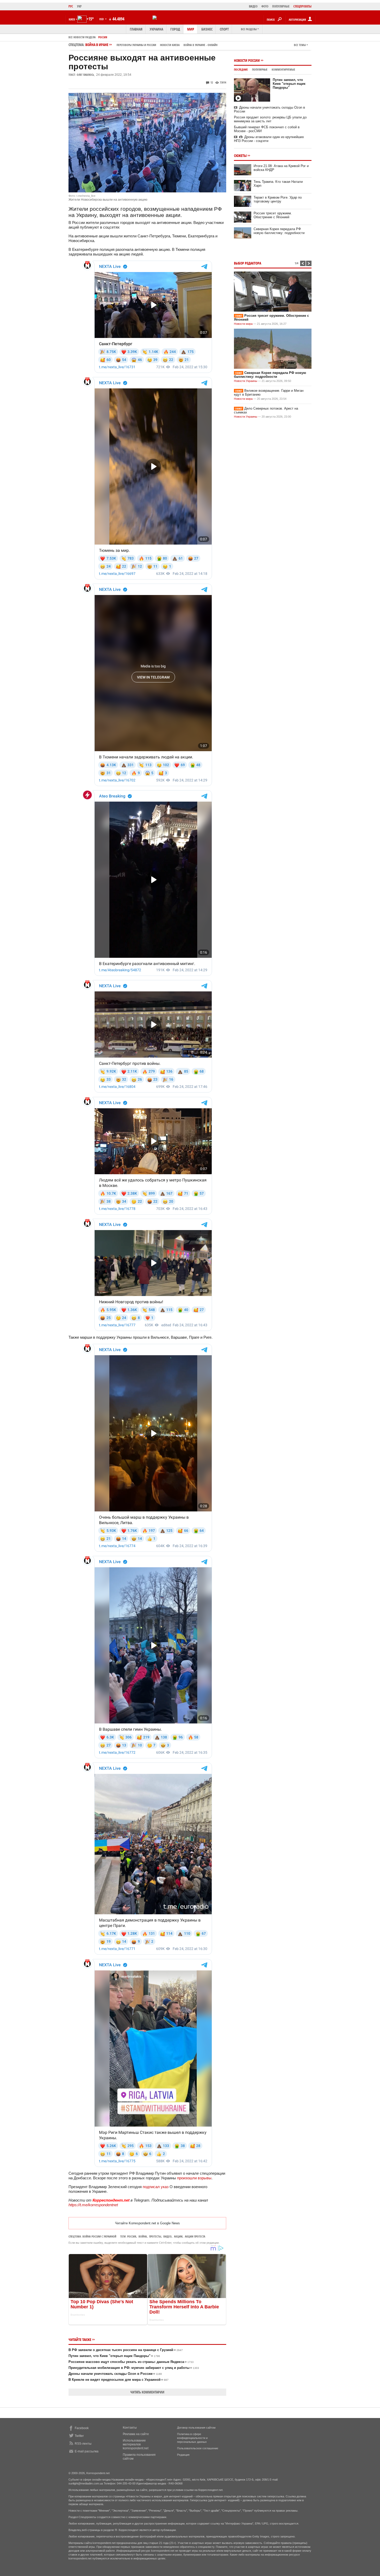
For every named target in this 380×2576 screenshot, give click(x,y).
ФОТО (265, 6)
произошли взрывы (194, 2178)
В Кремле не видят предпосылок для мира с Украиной (119, 2380)
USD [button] (102, 19)
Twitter (79, 2436)
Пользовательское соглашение (198, 2448)
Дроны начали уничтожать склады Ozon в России (115, 2374)
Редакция (183, 2455)
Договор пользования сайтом (196, 2428)
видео (168, 2236)
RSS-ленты (83, 2444)
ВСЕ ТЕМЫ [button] (300, 45)
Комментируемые (283, 69)
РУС (71, 6)
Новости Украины (246, 381)
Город (175, 29)
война (143, 2236)
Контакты (130, 2428)
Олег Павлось (85, 75)
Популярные (260, 69)
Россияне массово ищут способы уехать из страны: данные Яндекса (131, 2362)
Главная (136, 29)
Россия (103, 37)
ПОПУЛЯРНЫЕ (281, 6)
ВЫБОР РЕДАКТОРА (248, 263)
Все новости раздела (82, 37)
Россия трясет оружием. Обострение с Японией (273, 215)
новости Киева (170, 45)
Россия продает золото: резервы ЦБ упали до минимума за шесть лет (270, 119)
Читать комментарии (147, 2392)
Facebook (82, 2428)
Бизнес (207, 29)
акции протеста (195, 2236)
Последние (241, 69)
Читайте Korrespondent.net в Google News (147, 2223)
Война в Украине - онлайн (200, 45)
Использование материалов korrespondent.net (136, 2444)
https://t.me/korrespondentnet (93, 2205)
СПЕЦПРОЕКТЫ (302, 6)
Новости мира (243, 324)
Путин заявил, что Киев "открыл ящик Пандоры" (114, 2356)
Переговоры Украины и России (136, 45)
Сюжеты (240, 156)
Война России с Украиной (99, 2236)
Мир (191, 29)
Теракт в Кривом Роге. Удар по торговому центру (278, 199)
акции (178, 2236)
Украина (156, 29)
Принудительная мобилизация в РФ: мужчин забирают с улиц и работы (134, 2368)
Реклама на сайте (136, 2434)
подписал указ (156, 2187)
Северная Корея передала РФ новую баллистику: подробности (279, 231)
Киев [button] (72, 19)
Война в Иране (151, 45)
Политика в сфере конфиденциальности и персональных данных (192, 2438)
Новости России (247, 60)
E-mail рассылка (87, 2451)
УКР (79, 6)
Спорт (224, 29)
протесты (155, 2236)
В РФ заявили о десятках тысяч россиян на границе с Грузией (126, 2350)
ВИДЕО (253, 6)
